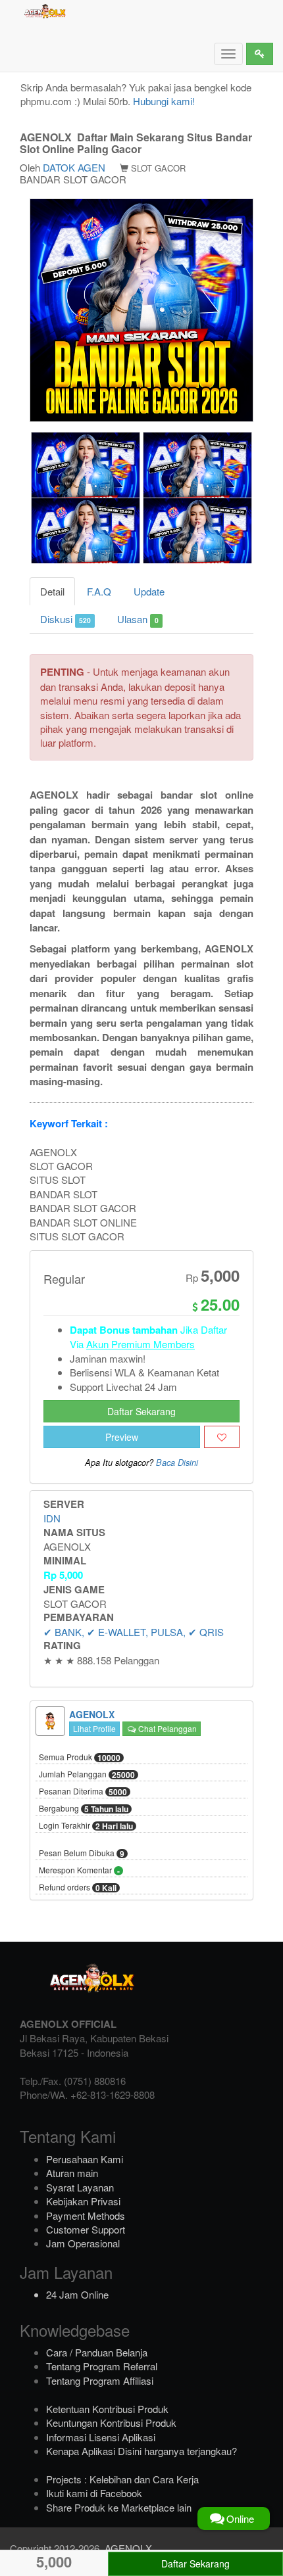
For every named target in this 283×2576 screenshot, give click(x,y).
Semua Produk (80, 1758)
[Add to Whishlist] (222, 1437)
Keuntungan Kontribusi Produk (111, 2423)
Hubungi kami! (164, 101)
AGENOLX (128, 2548)
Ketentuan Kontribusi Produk (107, 2409)
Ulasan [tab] (138, 619)
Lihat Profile (94, 1728)
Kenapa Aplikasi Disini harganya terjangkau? (141, 2451)
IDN (52, 1518)
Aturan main (72, 2173)
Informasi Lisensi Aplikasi (101, 2437)
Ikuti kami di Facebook (94, 2493)
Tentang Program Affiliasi (100, 2380)
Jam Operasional (83, 2243)
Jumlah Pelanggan (87, 1775)
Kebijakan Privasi (83, 2201)
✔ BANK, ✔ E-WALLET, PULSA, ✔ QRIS (134, 1632)
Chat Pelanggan (167, 1728)
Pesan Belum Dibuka (82, 1854)
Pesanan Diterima (83, 1792)
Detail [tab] (52, 591)
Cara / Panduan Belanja (97, 2352)
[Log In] (260, 54)
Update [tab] (149, 591)
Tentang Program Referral (102, 2366)
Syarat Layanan (80, 2187)
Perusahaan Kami (85, 2159)
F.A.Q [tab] (99, 591)
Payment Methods (86, 2215)
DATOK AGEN (74, 167)
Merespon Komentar (79, 1871)
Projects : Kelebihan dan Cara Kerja (122, 2479)
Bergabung (84, 1809)
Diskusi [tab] (65, 619)
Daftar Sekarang (141, 1411)
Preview (122, 1437)
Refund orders (78, 1888)
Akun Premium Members (141, 1344)
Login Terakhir (86, 1826)
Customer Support (86, 2229)
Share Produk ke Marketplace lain (119, 2507)
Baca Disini (177, 1463)
